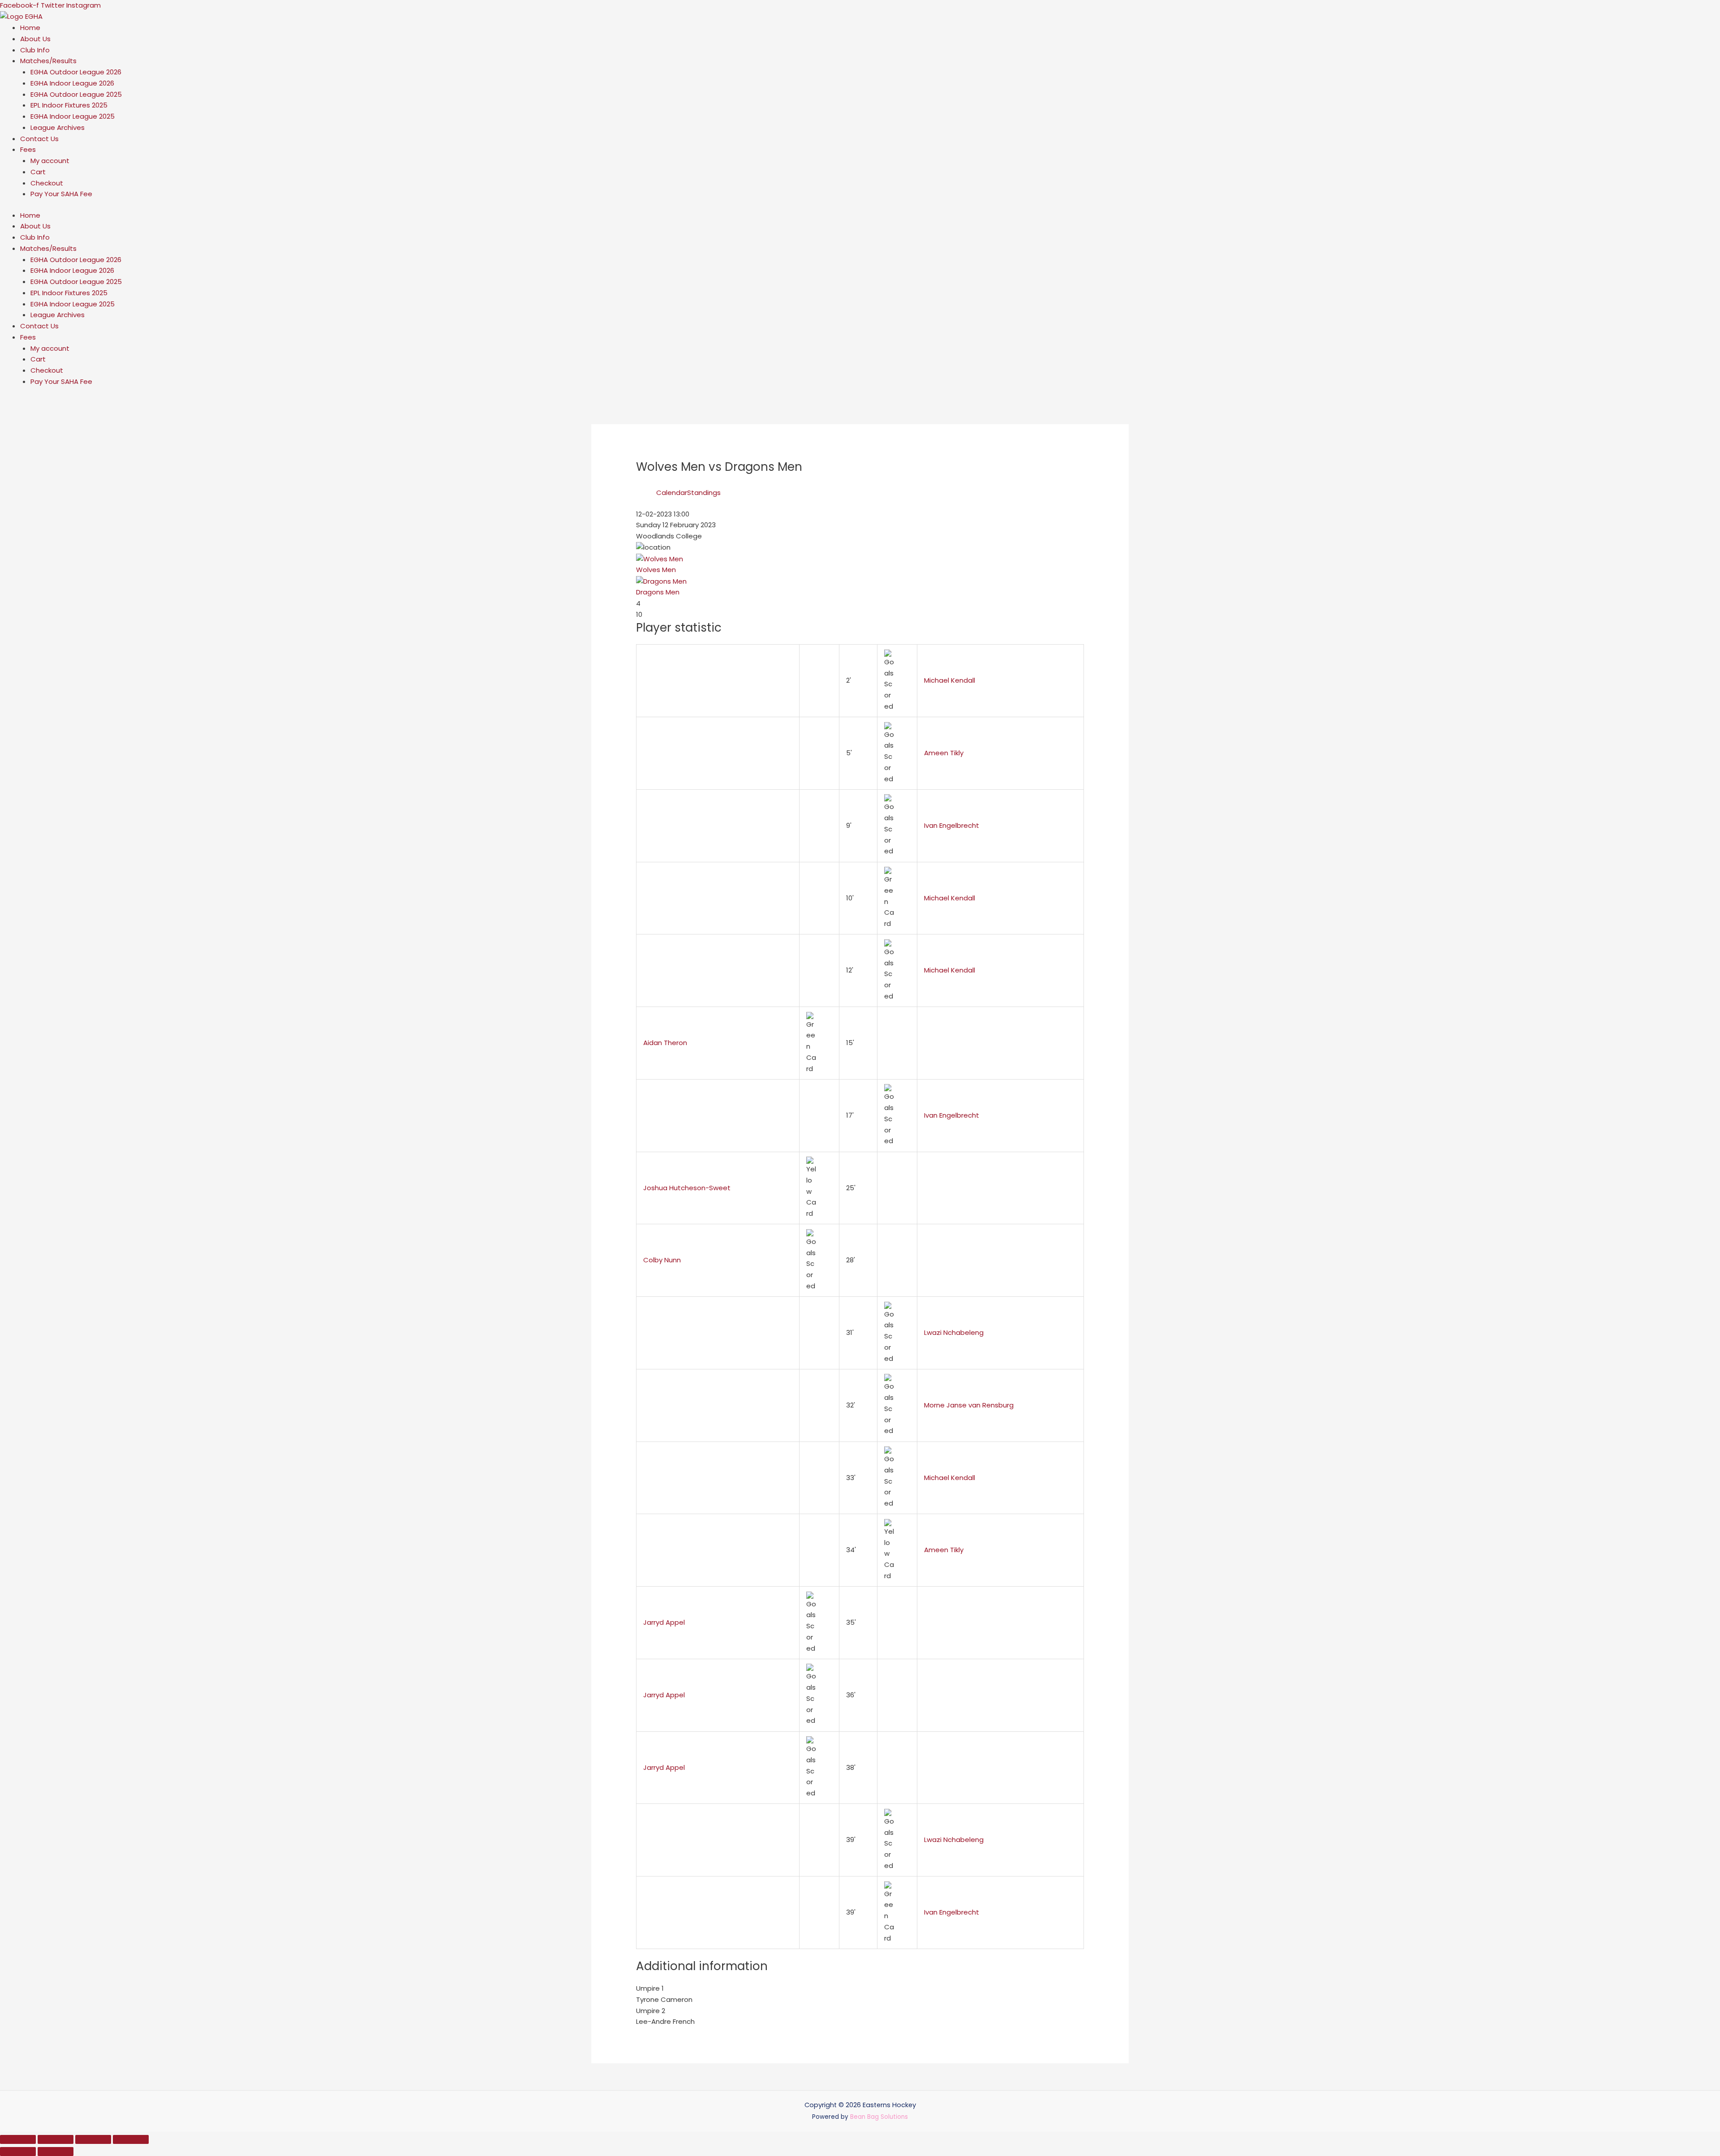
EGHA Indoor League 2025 (73, 116)
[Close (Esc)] (131, 2139)
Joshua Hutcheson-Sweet (687, 1188)
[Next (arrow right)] (56, 2152)
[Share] (93, 2139)
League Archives (58, 127)
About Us (35, 39)
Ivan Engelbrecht (952, 825)
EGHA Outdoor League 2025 (76, 94)
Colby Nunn (662, 1260)
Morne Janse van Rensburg (969, 1405)
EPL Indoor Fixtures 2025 (69, 105)
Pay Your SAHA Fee (61, 194)
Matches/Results (48, 61)
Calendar (672, 493)
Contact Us (39, 139)
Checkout (47, 183)
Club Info (35, 50)
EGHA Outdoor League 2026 (76, 72)
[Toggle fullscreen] (56, 2139)
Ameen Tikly (944, 753)
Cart (38, 172)
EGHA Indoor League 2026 (72, 83)
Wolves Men (656, 570)
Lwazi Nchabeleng (954, 1332)
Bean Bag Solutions (879, 2117)
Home (30, 28)
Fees (28, 149)
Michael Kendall (950, 680)
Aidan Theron (665, 1043)
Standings (704, 493)
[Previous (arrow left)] (18, 2152)
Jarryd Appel (664, 1622)
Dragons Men (658, 592)
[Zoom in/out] (18, 2139)
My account (50, 161)
